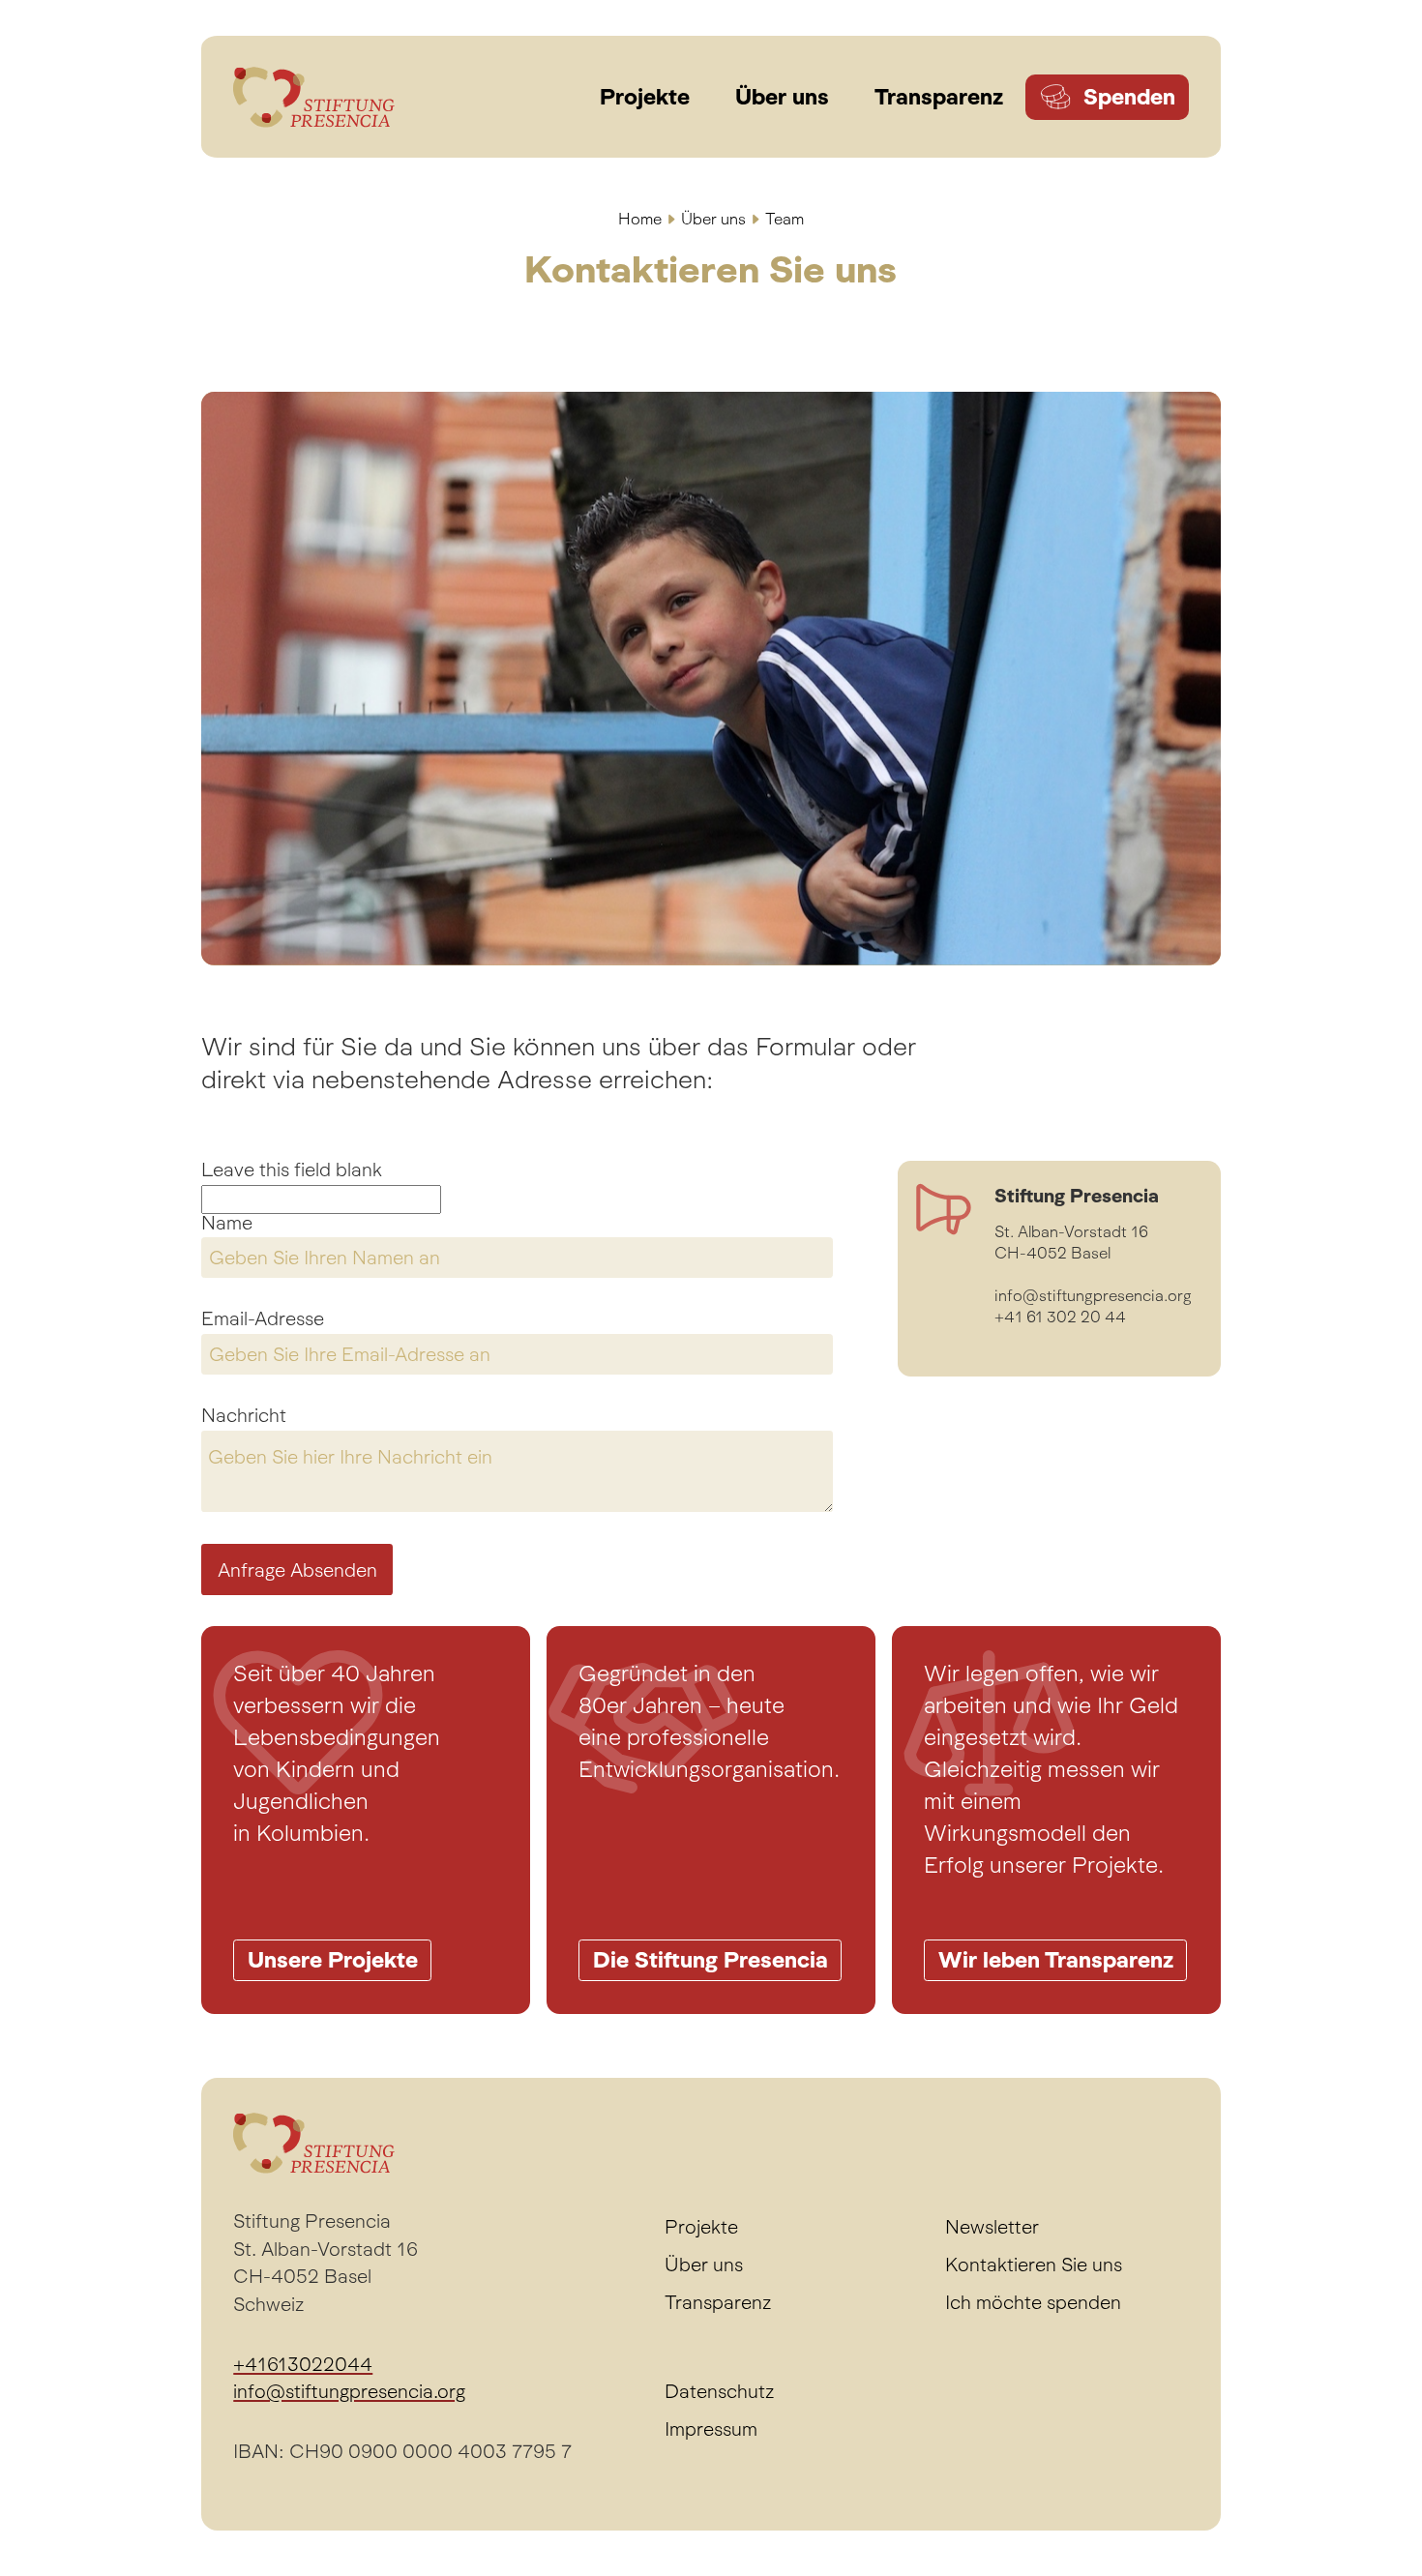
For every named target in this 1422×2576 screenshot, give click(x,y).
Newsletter (992, 2227)
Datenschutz (719, 2391)
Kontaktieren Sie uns (1034, 2265)
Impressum (711, 2429)
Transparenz (718, 2302)
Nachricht (244, 1416)
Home (640, 219)
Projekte (701, 2227)
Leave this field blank (292, 1170)
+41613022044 (303, 2364)
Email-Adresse (263, 1319)
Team (785, 219)
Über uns (713, 219)
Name (227, 1224)
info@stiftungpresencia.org (349, 2391)
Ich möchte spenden (1033, 2302)
